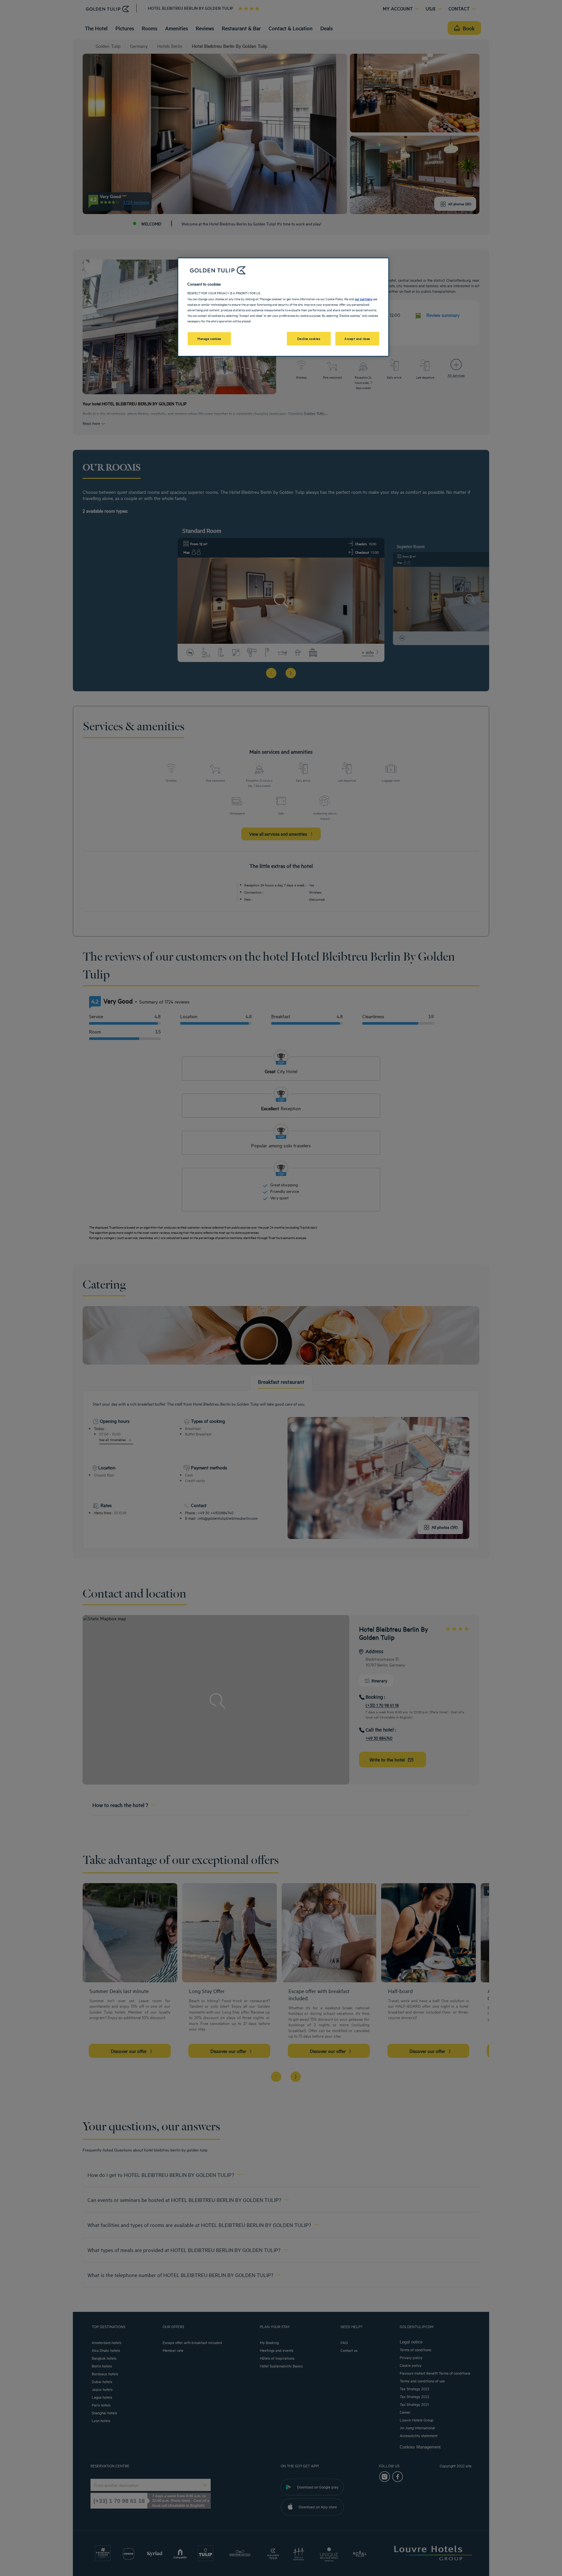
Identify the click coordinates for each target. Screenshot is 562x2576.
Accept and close (357, 338)
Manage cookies (209, 338)
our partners (363, 299)
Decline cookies (309, 338)
